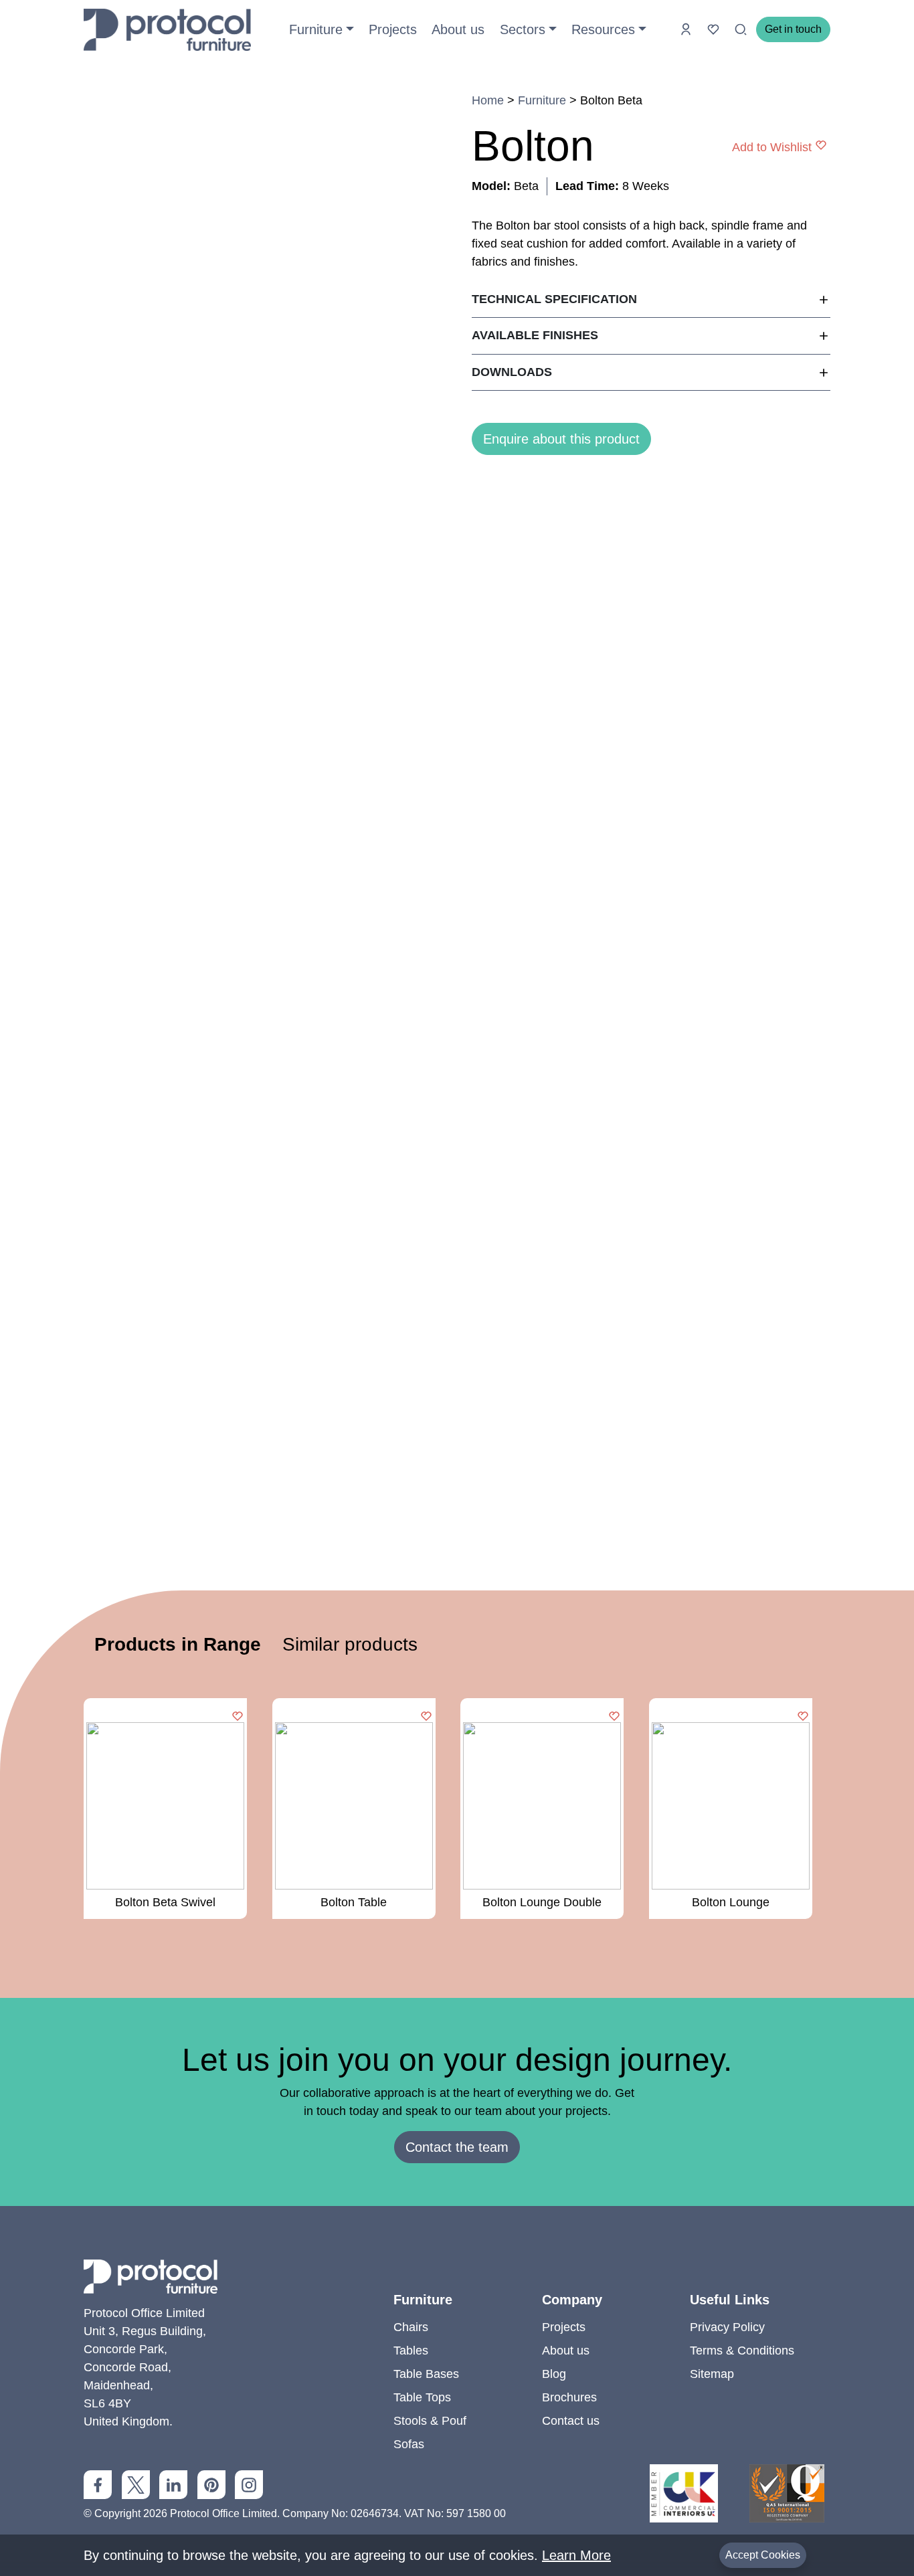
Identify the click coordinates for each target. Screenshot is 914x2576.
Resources (603, 29)
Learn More (576, 2555)
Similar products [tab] (350, 1644)
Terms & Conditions (742, 2351)
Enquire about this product (561, 439)
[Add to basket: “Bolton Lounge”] (803, 1717)
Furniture (316, 29)
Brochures (569, 2397)
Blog (554, 2374)
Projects (393, 29)
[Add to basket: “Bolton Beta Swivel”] (238, 1717)
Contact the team (457, 2147)
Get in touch (793, 29)
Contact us (571, 2421)
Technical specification (554, 299)
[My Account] (688, 29)
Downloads (512, 372)
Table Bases (426, 2374)
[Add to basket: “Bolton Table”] (426, 1717)
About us (458, 29)
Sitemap (712, 2374)
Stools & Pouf (430, 2421)
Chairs (411, 2327)
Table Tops (422, 2397)
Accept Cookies (763, 2555)
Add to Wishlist (772, 147)
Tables (411, 2351)
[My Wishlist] (715, 29)
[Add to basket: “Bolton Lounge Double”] (614, 1717)
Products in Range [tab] (178, 1644)
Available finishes (535, 335)
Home (488, 100)
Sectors (523, 29)
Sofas (409, 2444)
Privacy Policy (727, 2327)
